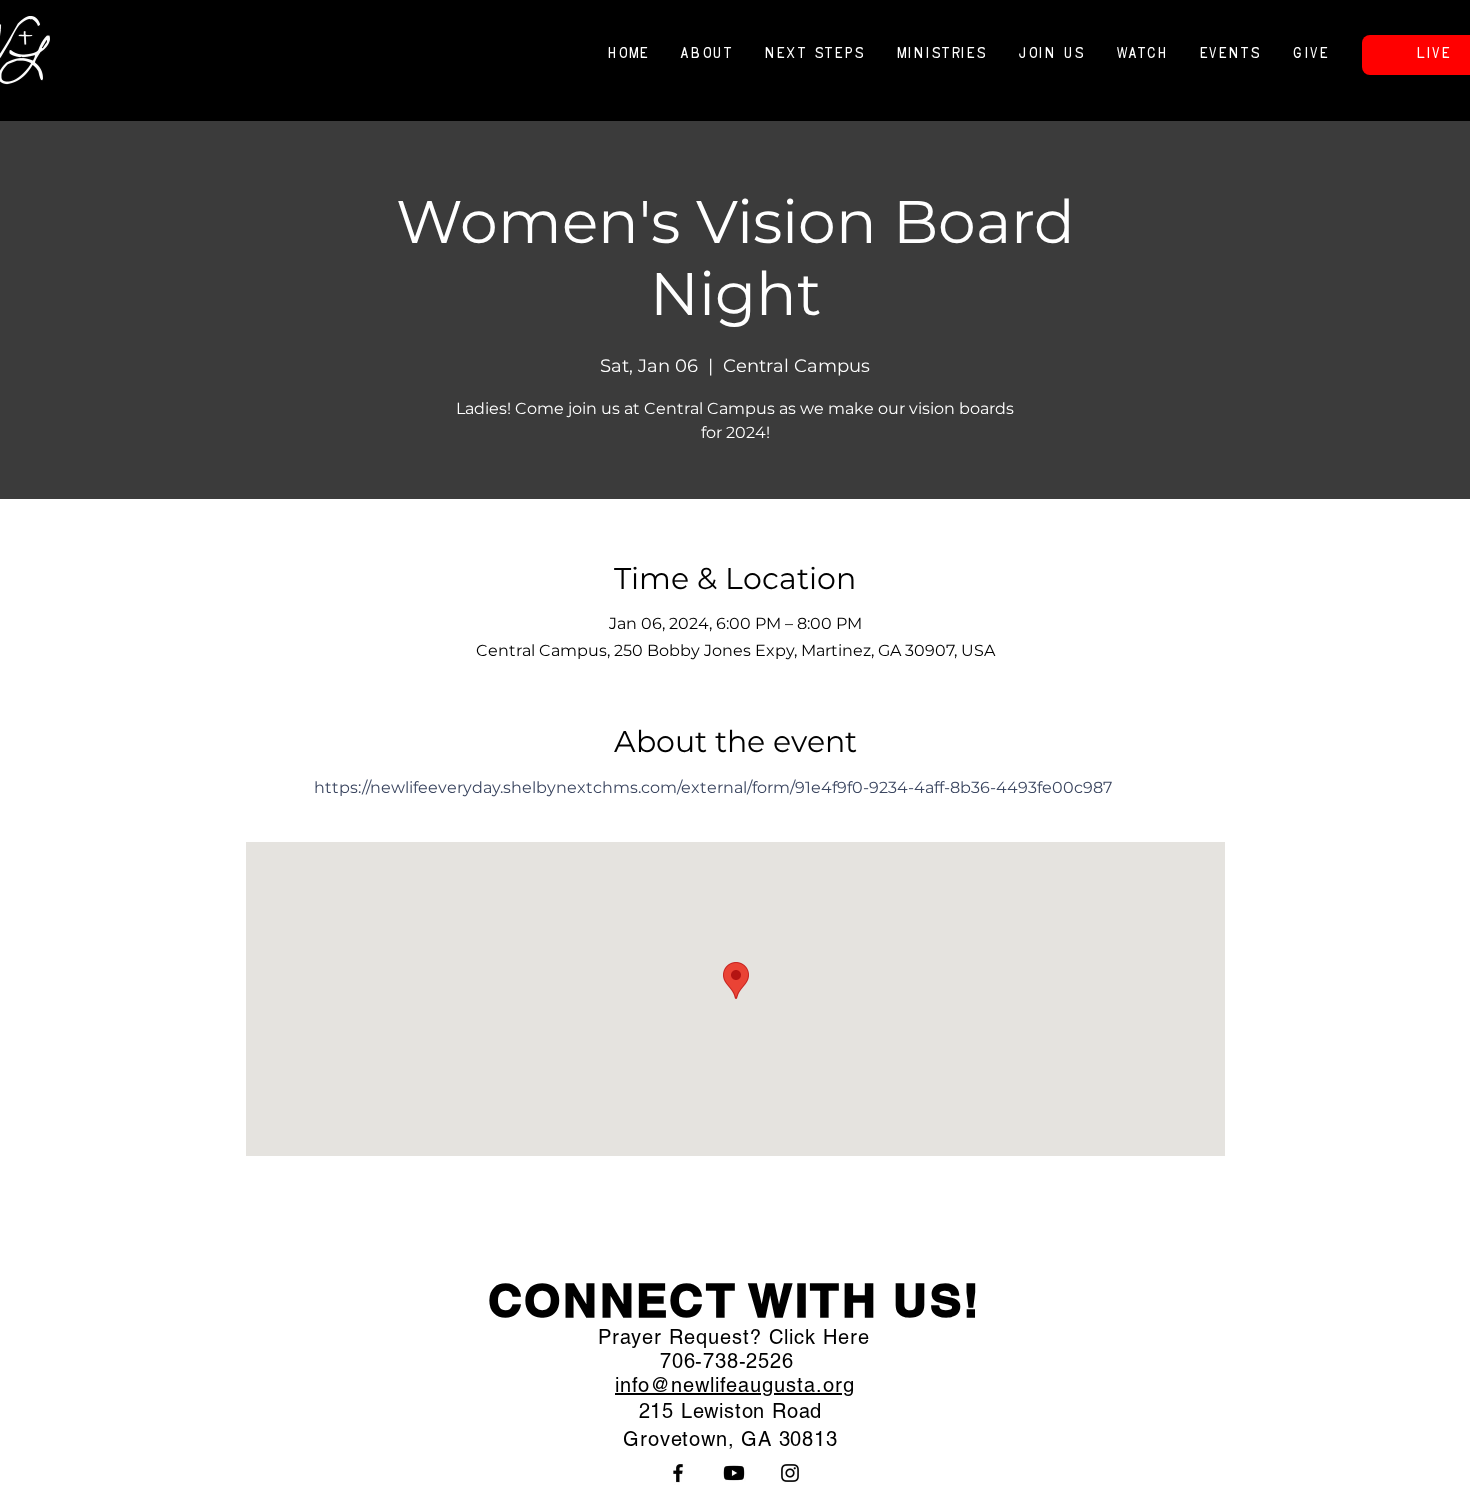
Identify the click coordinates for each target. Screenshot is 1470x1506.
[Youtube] (734, 1473)
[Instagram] (790, 1473)
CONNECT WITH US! (735, 1300)
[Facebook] (678, 1473)
